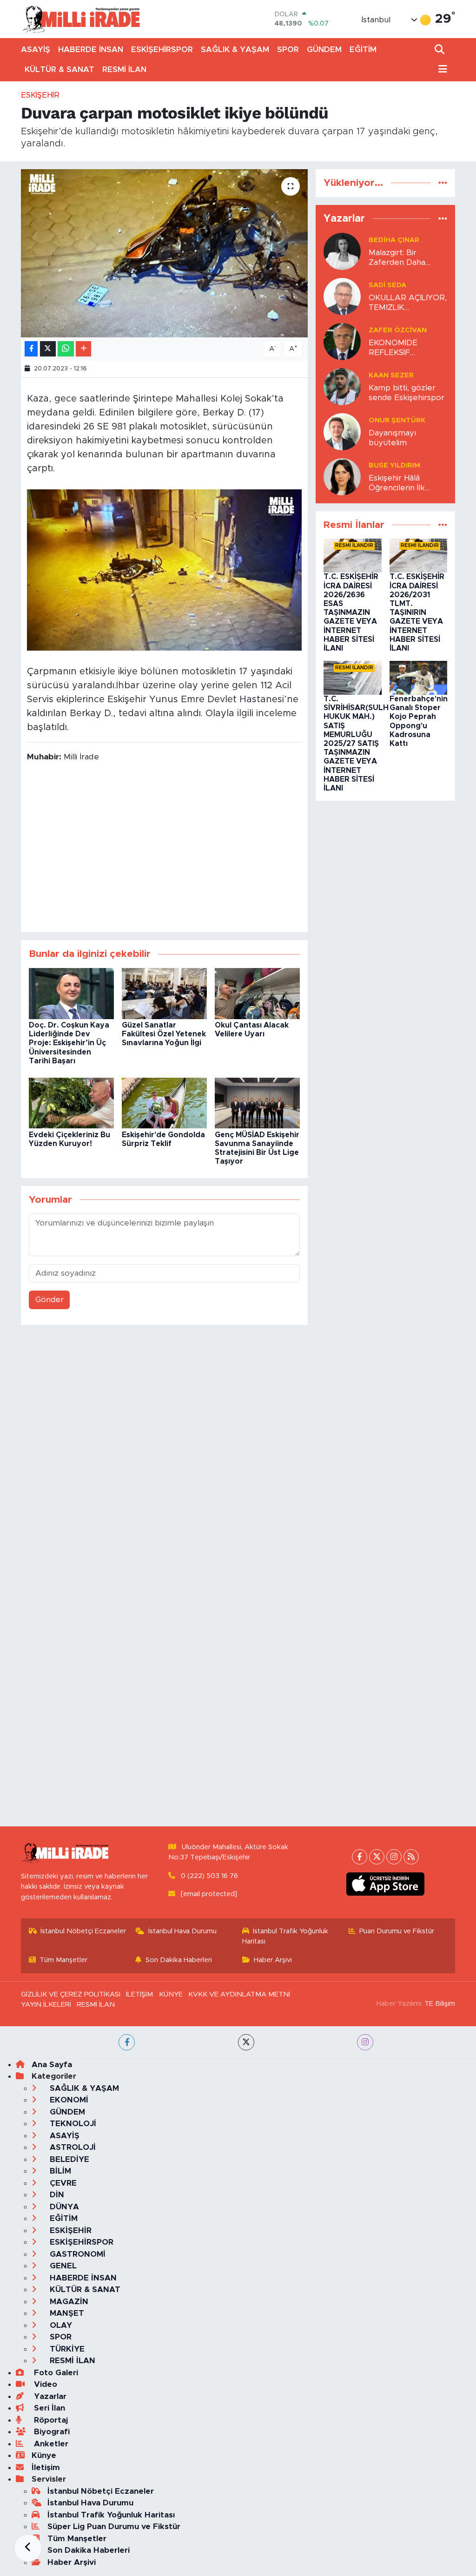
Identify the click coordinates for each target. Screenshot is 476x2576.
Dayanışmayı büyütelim (392, 438)
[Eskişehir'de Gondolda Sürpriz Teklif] (164, 1103)
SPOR (288, 49)
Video (44, 2384)
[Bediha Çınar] (342, 251)
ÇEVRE (62, 2183)
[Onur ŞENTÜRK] (342, 431)
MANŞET (66, 2313)
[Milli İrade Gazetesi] (81, 19)
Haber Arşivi (273, 1960)
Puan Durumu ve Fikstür (397, 1931)
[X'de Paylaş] (48, 349)
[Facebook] (360, 1857)
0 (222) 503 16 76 (209, 1876)
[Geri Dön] (28, 2548)
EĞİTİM (363, 49)
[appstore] (386, 1884)
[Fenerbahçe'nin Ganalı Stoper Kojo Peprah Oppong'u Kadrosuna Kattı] (419, 677)
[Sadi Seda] (342, 296)
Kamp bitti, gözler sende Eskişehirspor (407, 393)
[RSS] (411, 1857)
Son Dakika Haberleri (179, 1960)
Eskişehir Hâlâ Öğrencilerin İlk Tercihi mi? (397, 484)
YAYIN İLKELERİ (46, 2005)
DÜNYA (63, 2207)
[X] (377, 1857)
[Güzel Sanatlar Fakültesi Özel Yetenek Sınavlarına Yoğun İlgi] (164, 993)
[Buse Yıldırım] (342, 476)
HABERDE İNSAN (91, 49)
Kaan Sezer (391, 375)
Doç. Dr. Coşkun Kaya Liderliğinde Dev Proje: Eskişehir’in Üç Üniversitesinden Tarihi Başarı (69, 1043)
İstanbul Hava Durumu (182, 1931)
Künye (44, 2455)
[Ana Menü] (441, 69)
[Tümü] (443, 183)
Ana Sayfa (52, 2065)
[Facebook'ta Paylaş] (31, 349)
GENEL (62, 2266)
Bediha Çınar (394, 240)
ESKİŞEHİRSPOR (162, 49)
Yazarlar (49, 2396)
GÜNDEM (324, 49)
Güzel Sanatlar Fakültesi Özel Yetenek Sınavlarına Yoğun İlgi (164, 1034)
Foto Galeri (55, 2373)
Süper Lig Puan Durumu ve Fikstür (114, 2527)
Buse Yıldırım (394, 465)
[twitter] (246, 2042)
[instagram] (365, 2042)
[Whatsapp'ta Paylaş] (66, 349)
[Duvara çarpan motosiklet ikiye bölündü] (164, 253)
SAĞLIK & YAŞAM (235, 49)
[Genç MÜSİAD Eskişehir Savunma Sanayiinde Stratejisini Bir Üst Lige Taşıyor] (257, 1103)
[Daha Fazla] (83, 349)
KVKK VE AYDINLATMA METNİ (239, 1994)
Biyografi (51, 2432)
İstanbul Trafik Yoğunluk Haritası (285, 1936)
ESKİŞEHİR (40, 95)
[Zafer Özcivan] (342, 341)
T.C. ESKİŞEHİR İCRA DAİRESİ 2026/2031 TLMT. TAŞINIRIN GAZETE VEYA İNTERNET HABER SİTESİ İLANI (417, 613)
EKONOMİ (68, 2100)
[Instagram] (394, 1857)
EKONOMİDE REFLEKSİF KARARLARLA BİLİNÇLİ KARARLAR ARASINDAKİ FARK (407, 348)
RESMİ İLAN (124, 69)
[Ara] (440, 50)
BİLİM (59, 2171)
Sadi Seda (387, 285)
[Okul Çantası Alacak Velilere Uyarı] (257, 993)
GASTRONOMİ (76, 2254)
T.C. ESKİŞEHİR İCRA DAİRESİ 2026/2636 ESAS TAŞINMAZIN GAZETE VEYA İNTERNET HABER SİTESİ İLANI (351, 613)
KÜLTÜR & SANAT (59, 69)
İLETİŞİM (139, 1994)
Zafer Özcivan (398, 330)
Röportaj (50, 2420)
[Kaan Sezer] (342, 386)
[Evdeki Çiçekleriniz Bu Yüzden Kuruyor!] (71, 1103)
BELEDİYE (68, 2159)
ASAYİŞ (36, 49)
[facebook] (127, 2042)
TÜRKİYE (66, 2349)
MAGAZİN (68, 2302)
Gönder (50, 1300)
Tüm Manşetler (63, 1960)
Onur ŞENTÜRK (397, 420)
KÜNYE (171, 1994)
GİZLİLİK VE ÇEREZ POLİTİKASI (71, 1994)
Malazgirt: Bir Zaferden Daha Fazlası (397, 258)
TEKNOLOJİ (72, 2124)
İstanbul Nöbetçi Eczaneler (83, 1931)
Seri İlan (48, 2408)
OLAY (60, 2325)
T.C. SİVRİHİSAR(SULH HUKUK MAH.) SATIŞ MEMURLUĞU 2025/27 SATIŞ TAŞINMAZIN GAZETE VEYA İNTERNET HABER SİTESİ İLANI (356, 744)
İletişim (46, 2467)
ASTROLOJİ (72, 2147)
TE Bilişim (440, 2004)
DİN (56, 2195)
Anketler (50, 2444)
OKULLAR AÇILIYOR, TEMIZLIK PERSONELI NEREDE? (408, 303)
